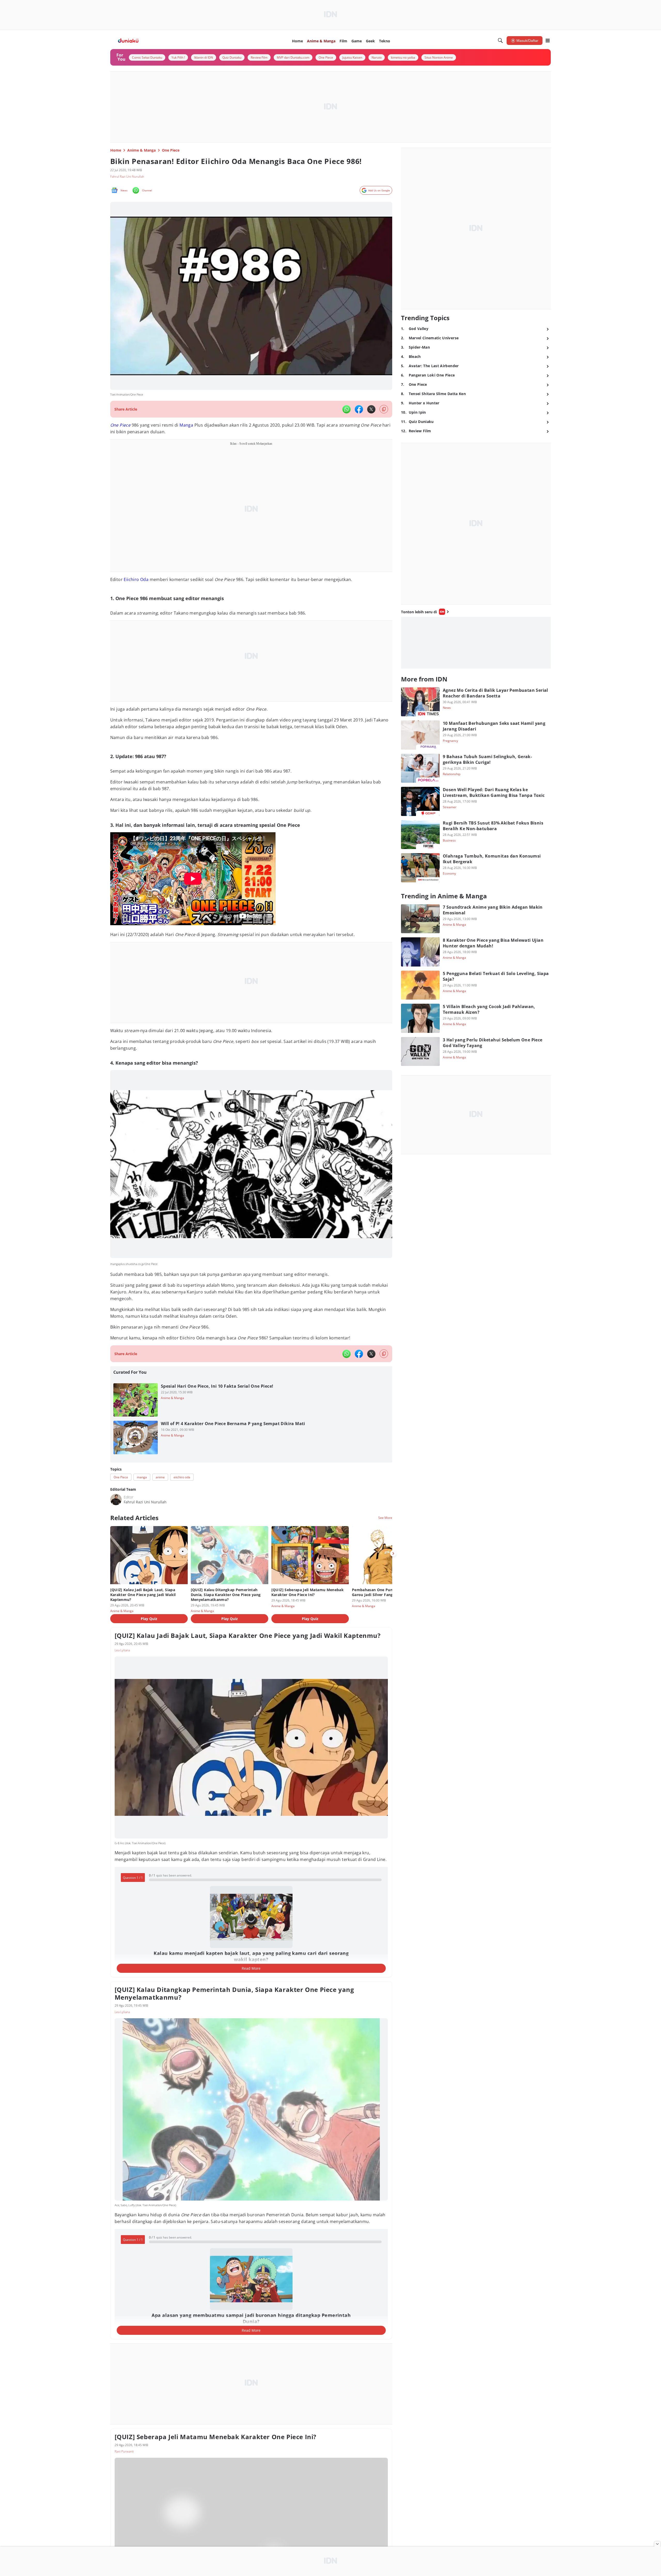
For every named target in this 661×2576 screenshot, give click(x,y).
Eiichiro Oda (136, 579)
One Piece (120, 425)
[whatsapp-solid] (347, 409)
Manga (186, 425)
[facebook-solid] (359, 409)
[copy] (384, 409)
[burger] (548, 41)
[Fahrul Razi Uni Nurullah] (116, 1499)
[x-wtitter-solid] (371, 409)
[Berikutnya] (393, 1553)
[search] (500, 41)
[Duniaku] (128, 41)
